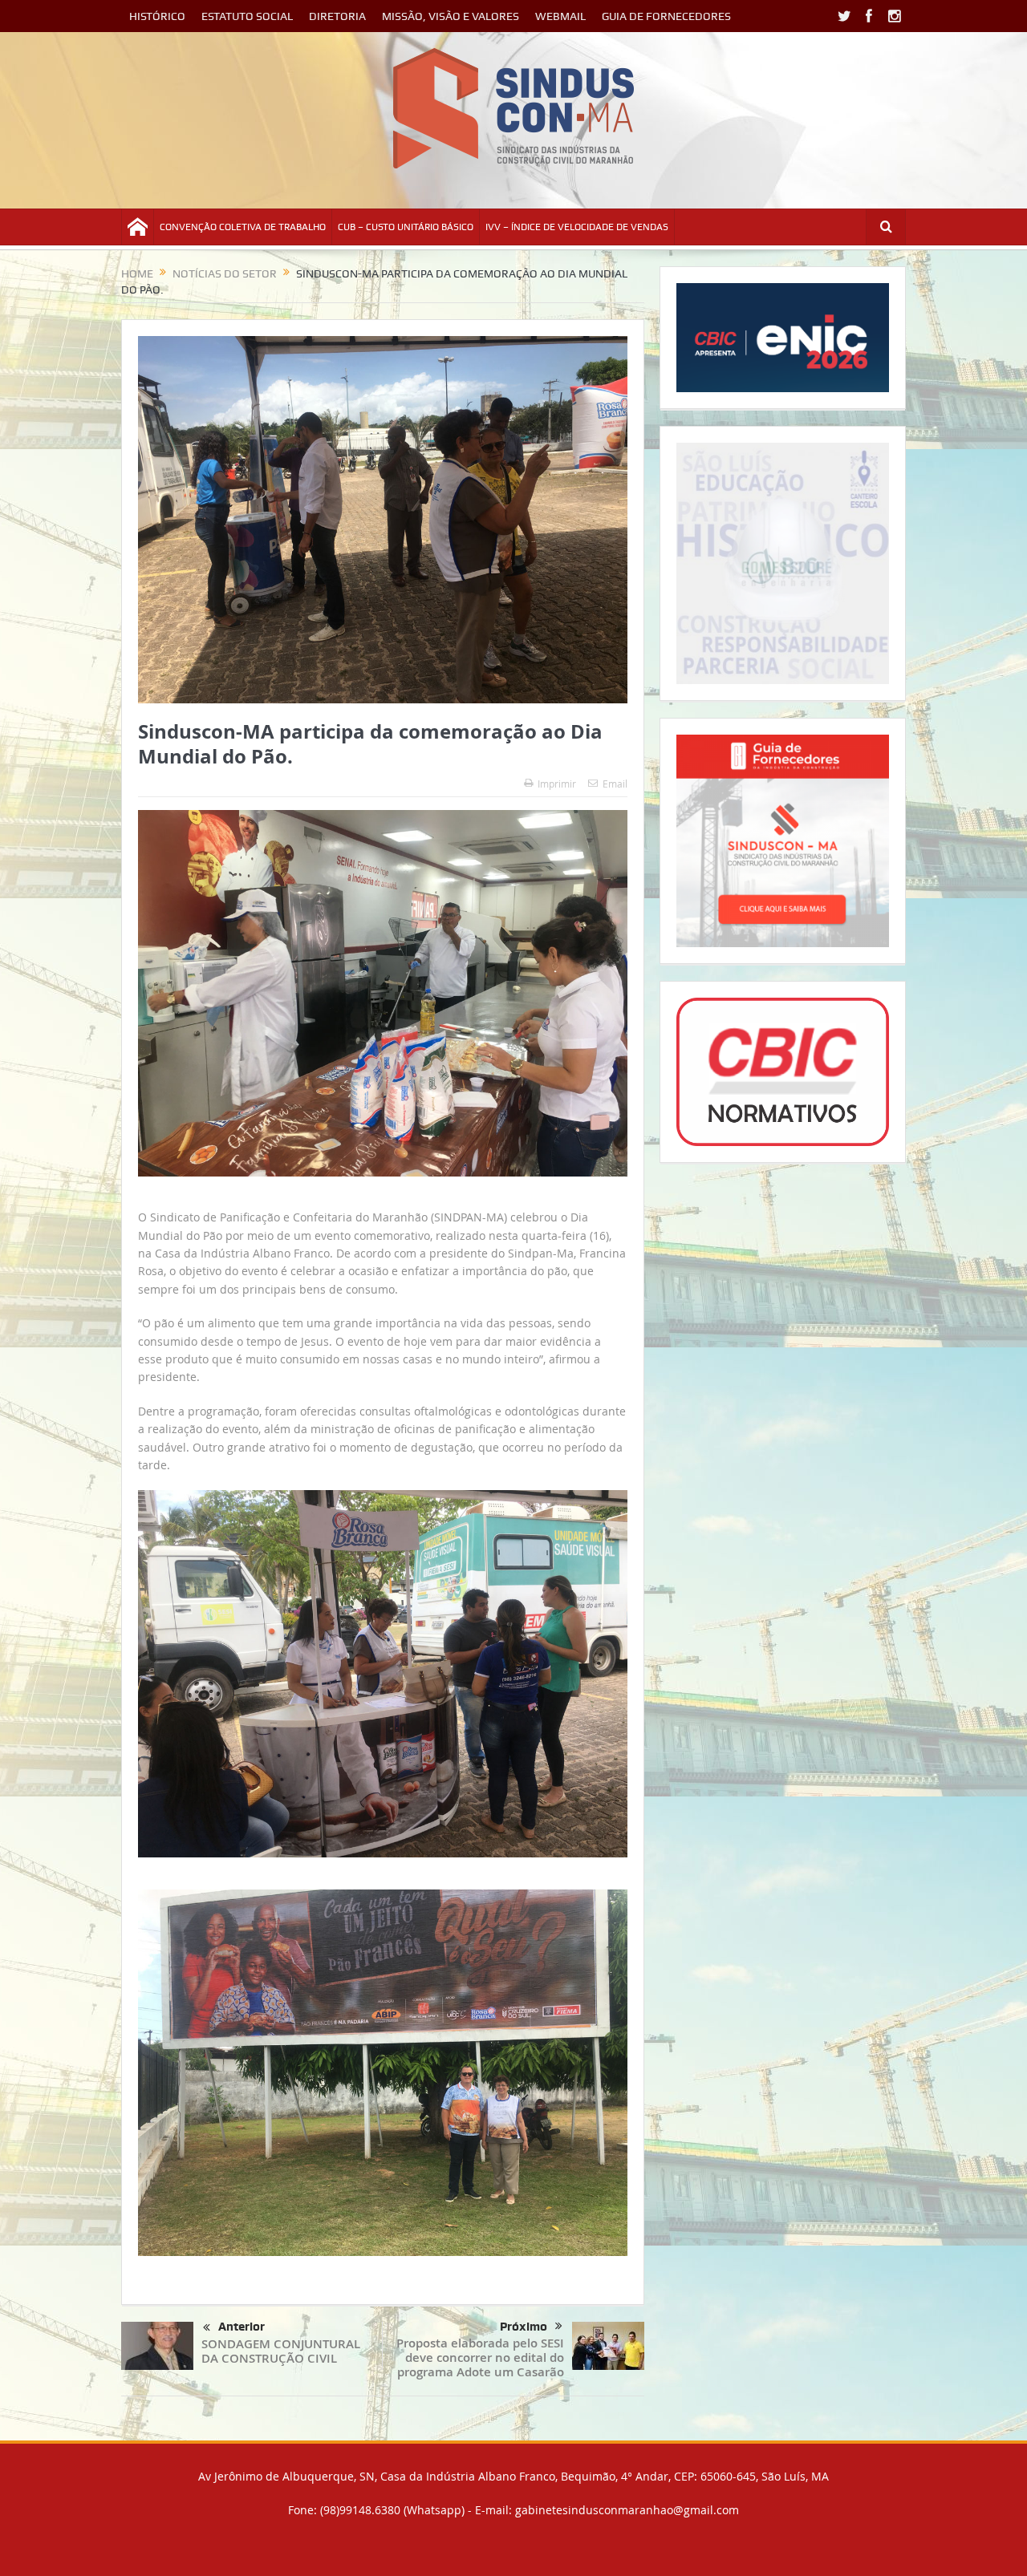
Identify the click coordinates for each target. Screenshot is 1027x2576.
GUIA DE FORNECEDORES (666, 16)
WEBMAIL (560, 16)
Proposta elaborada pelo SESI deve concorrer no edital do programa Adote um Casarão (480, 2357)
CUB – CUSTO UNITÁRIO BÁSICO (406, 227)
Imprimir (557, 784)
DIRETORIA (337, 16)
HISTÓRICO (157, 16)
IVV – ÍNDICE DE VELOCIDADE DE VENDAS (577, 227)
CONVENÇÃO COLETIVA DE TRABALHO (243, 227)
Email (615, 784)
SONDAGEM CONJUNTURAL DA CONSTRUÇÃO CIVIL (281, 2351)
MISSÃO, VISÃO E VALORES (451, 16)
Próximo (524, 2327)
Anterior (242, 2327)
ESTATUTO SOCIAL (247, 16)
